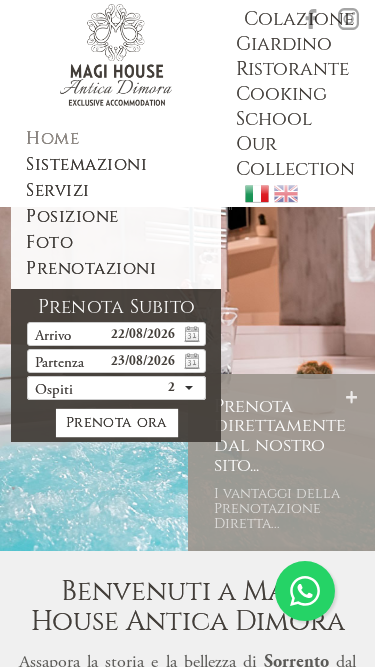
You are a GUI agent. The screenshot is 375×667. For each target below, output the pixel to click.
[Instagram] (349, 19)
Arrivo (53, 336)
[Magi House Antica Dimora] (116, 54)
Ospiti (54, 390)
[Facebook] (311, 19)
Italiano (257, 194)
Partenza (59, 363)
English (286, 194)
